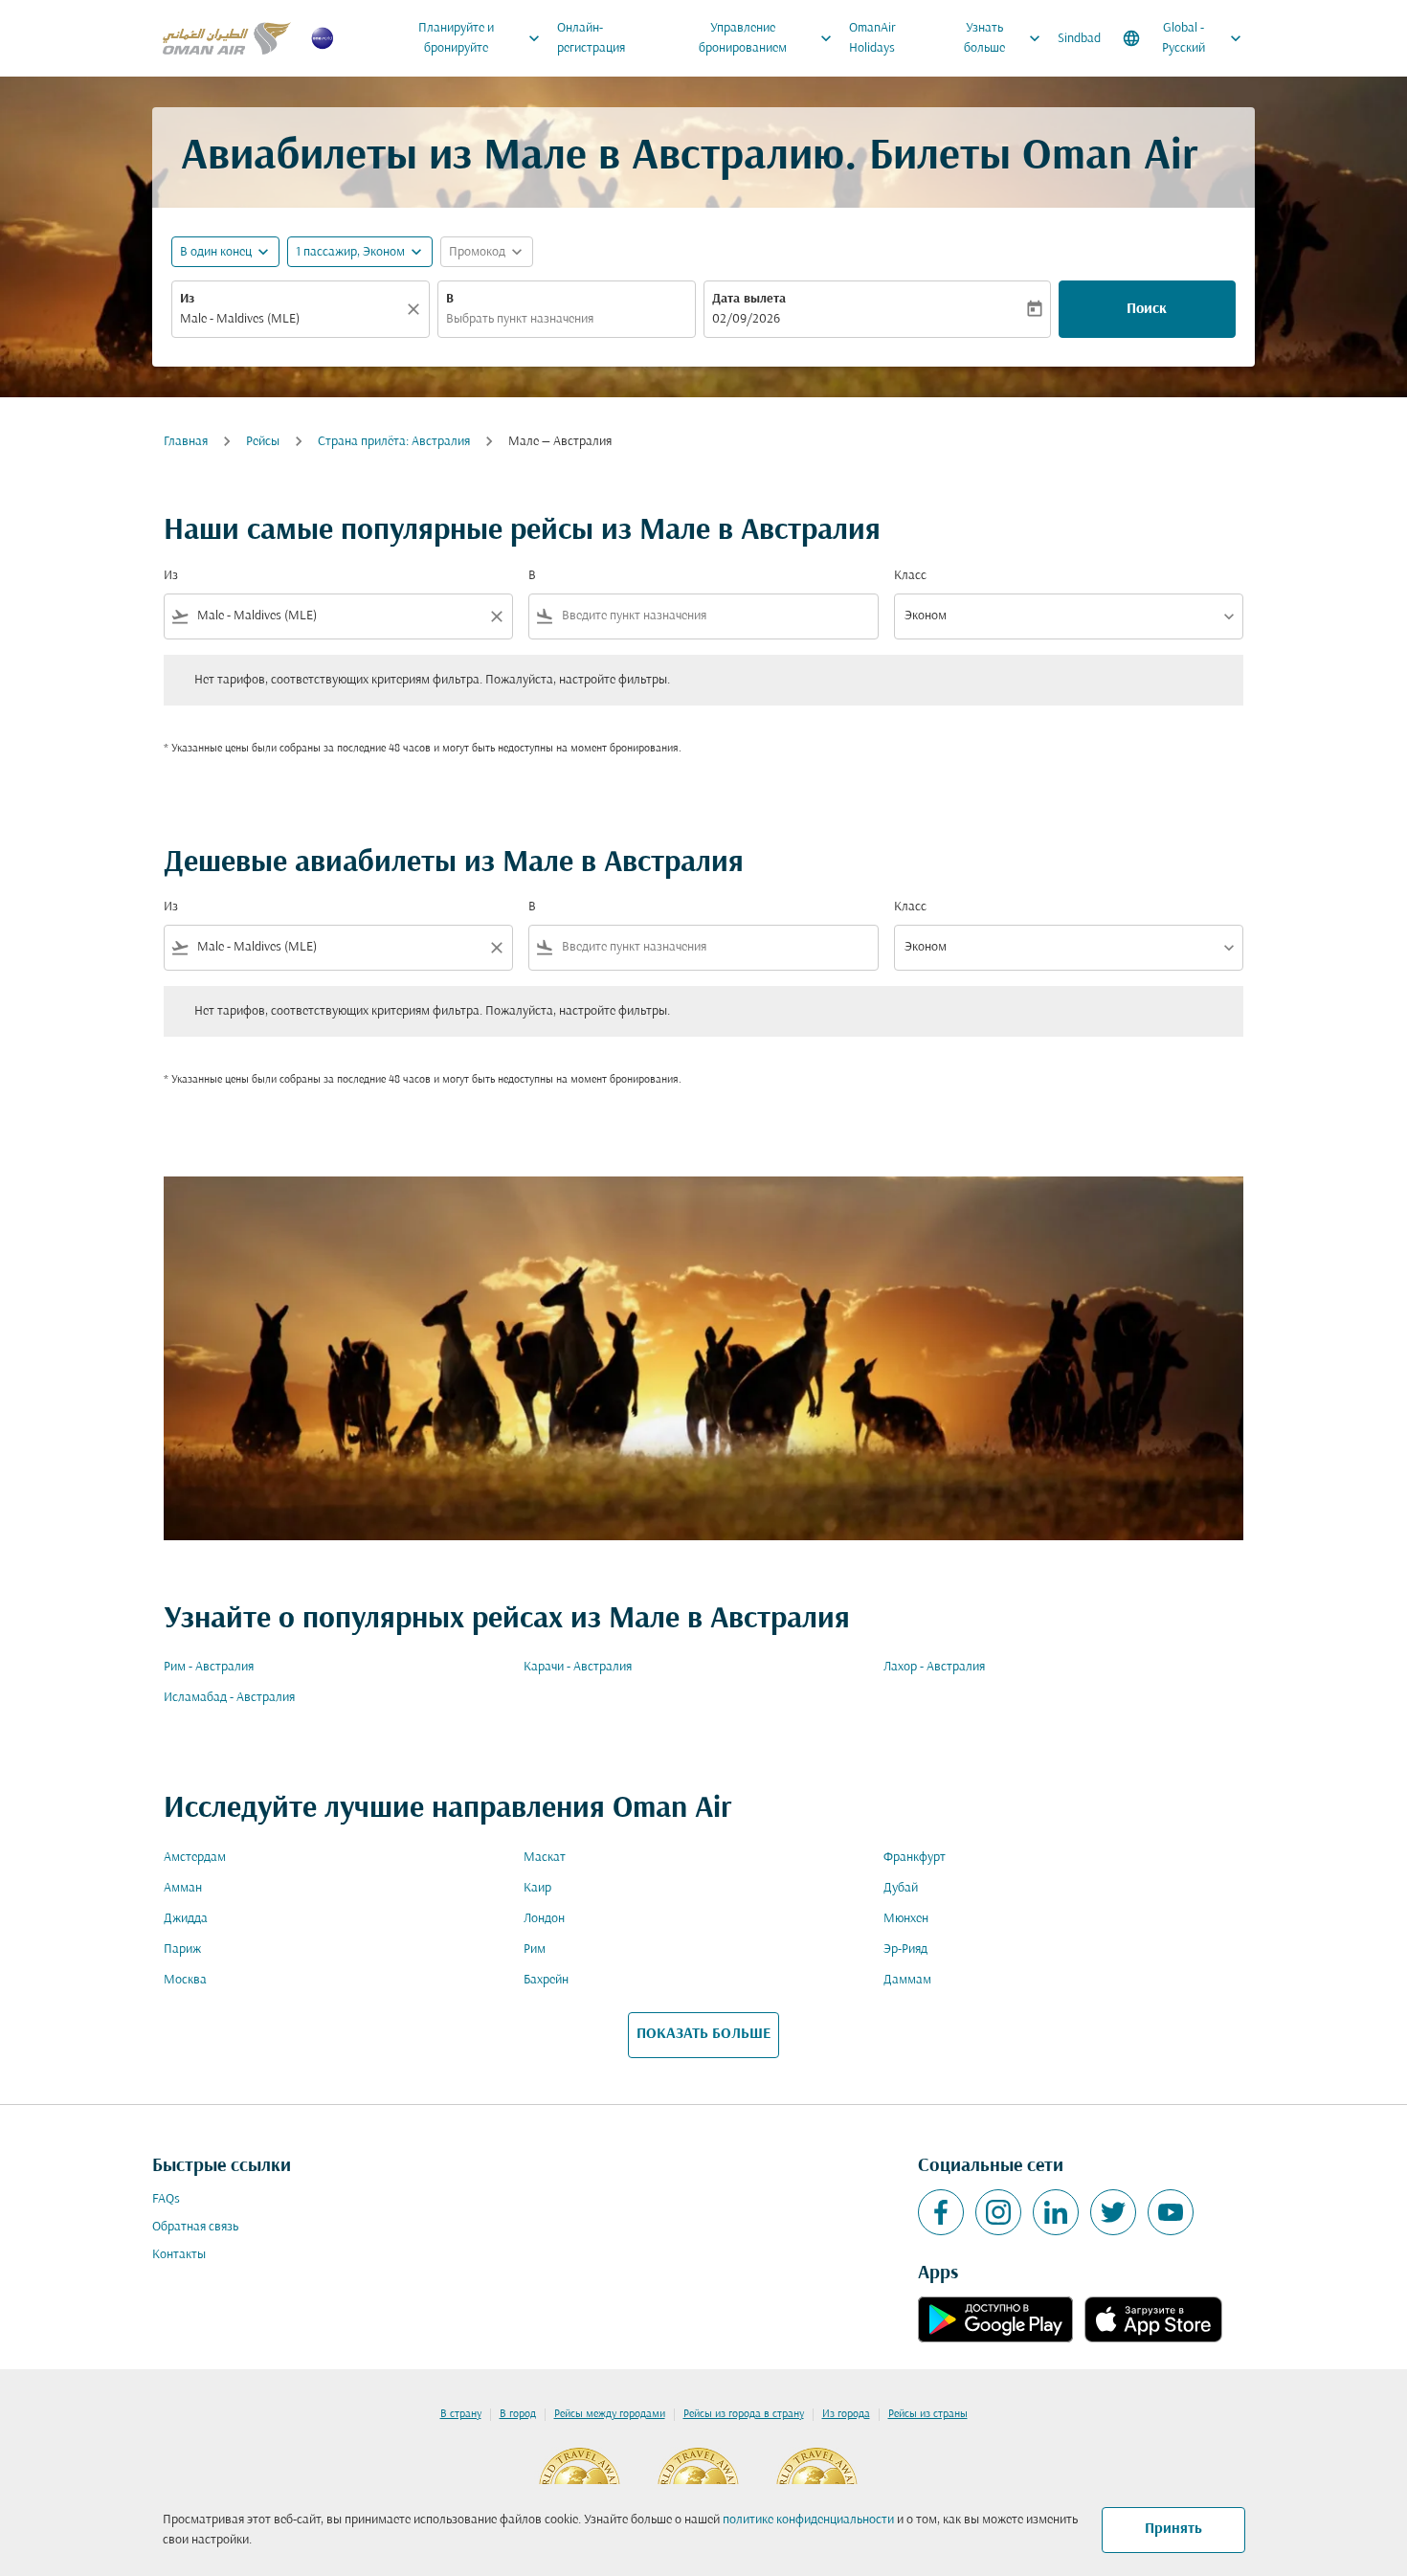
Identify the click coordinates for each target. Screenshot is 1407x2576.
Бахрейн (546, 1980)
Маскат (545, 1858)
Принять (1173, 2529)
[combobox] (291, 319)
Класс (910, 576)
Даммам (907, 1980)
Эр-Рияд (905, 1949)
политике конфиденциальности (808, 2520)
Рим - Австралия (209, 1667)
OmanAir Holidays (872, 38)
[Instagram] (998, 2212)
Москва (185, 1980)
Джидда (186, 1919)
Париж (182, 1949)
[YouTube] (1171, 2212)
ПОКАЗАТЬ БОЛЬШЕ (703, 2034)
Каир (537, 1888)
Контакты (179, 2255)
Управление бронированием (768, 38)
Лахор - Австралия (934, 1667)
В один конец (216, 252)
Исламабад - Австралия (229, 1698)
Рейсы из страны (928, 2414)
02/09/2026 (746, 319)
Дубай (901, 1888)
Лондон (544, 1919)
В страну (461, 2414)
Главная (186, 442)
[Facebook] (941, 2212)
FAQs (166, 2199)
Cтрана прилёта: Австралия (394, 442)
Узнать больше (1004, 38)
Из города (846, 2414)
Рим (535, 1949)
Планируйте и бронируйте (481, 38)
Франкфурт (915, 1858)
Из (187, 299)
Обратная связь (195, 2227)
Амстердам (195, 1858)
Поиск (1147, 309)
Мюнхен (906, 1919)
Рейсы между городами (610, 2414)
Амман (183, 1888)
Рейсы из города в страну (744, 2414)
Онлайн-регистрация (591, 38)
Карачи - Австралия (578, 1667)
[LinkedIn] (1056, 2212)
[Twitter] (1113, 2212)
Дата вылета (749, 299)
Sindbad (1079, 39)
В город (518, 2414)
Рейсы (263, 442)
